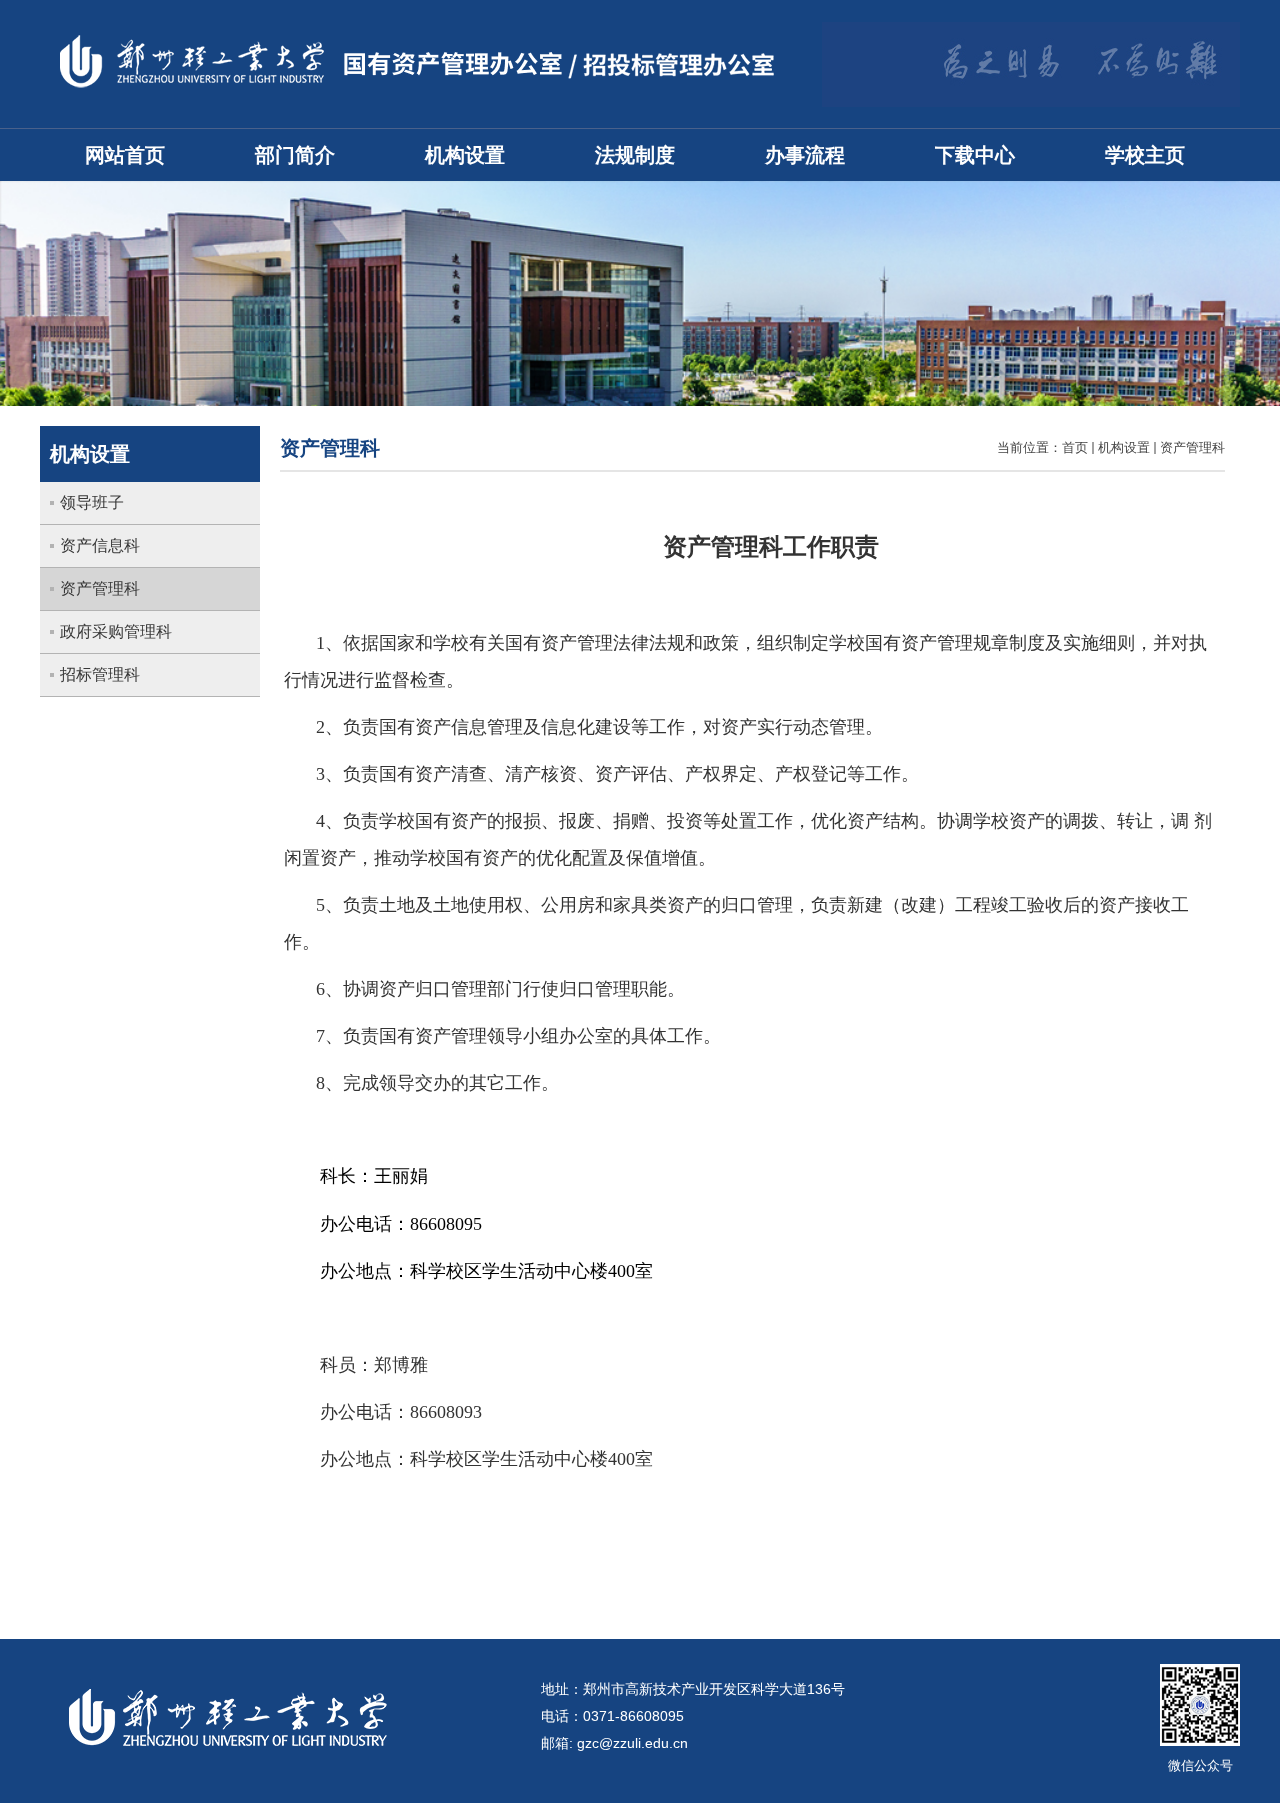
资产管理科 (1192, 447)
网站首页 (125, 155)
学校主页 (1145, 155)
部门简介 (295, 155)
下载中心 (975, 155)
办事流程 (805, 155)
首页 (1075, 447)
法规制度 (635, 155)
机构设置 (465, 155)
